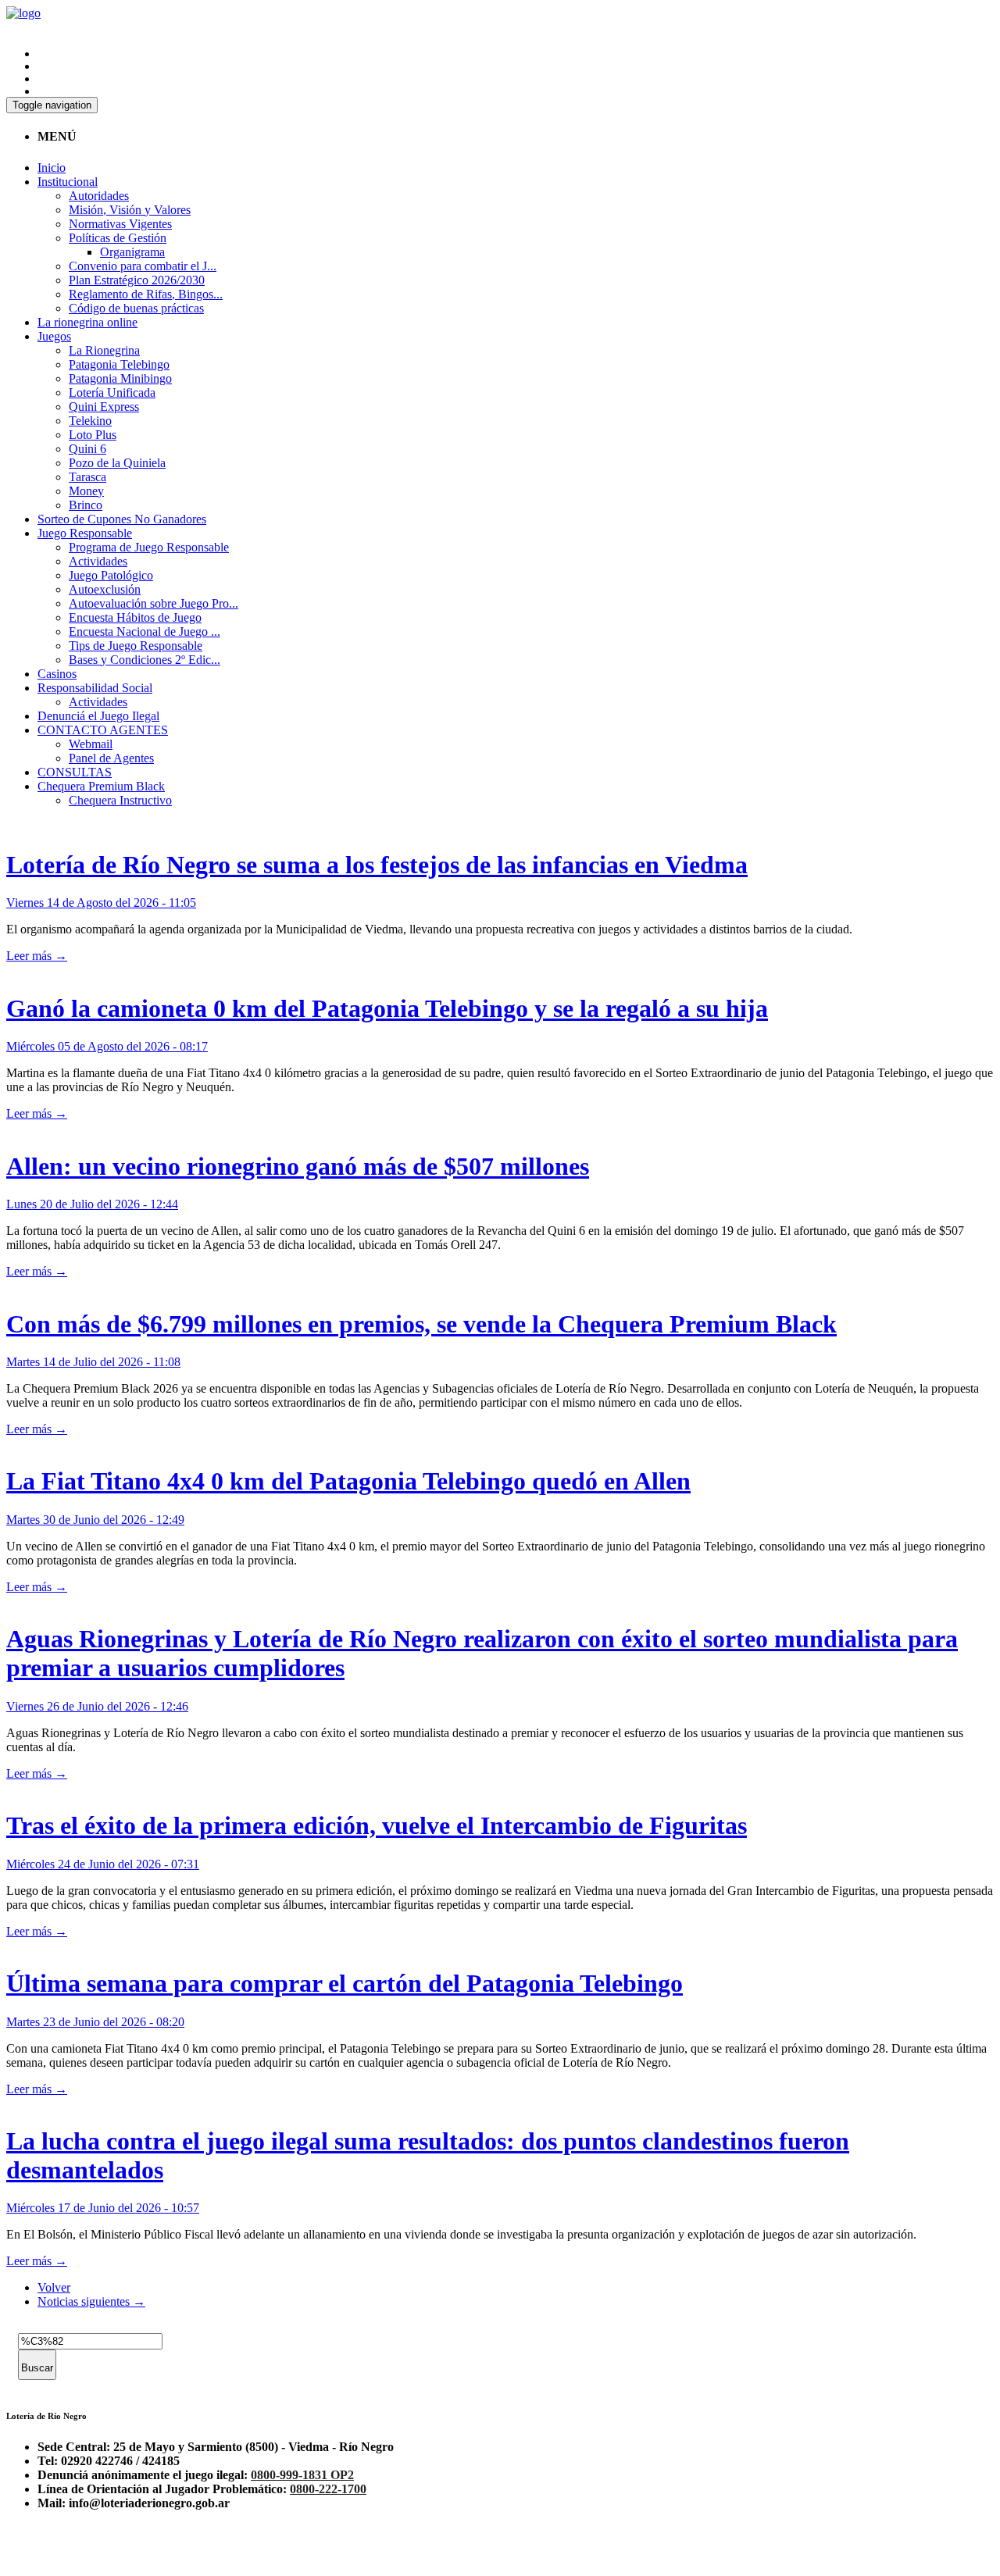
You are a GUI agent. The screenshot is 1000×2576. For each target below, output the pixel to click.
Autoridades (99, 196)
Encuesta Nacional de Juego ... (145, 632)
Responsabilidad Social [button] (95, 688)
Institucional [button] (68, 182)
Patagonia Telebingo (119, 364)
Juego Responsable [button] (85, 533)
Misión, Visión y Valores (130, 210)
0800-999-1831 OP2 (302, 2475)
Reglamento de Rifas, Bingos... (146, 294)
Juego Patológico (111, 575)
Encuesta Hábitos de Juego (135, 617)
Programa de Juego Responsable (149, 547)
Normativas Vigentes (120, 224)
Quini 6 (87, 449)
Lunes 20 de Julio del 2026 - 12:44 (92, 1204)
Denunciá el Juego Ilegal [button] (98, 716)
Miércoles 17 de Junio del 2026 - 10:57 (103, 2208)
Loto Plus (93, 435)
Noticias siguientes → (91, 2301)
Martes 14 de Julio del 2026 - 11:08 (93, 1362)
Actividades (98, 561)
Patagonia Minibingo (120, 378)
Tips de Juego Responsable (136, 646)
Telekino (90, 421)
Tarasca (87, 477)
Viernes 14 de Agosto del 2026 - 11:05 (101, 903)
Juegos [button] (54, 336)
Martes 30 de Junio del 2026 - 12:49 (95, 1520)
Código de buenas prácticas (136, 308)
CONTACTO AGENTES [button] (103, 730)
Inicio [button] (52, 168)
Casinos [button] (57, 674)
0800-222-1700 (328, 2489)
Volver (54, 2287)
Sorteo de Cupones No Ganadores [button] (122, 519)
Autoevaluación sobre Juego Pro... (154, 603)
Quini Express (104, 407)
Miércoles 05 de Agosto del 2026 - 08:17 (107, 1046)
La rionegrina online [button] (87, 322)
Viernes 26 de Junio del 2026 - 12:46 (97, 1706)
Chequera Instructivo (120, 800)
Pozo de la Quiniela (117, 463)
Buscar (37, 2368)
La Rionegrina (104, 350)
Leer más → (37, 956)
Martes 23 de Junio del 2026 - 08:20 (95, 2022)
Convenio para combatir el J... (143, 266)
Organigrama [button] (132, 252)
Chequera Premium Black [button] (101, 786)
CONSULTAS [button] (75, 772)
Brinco (86, 505)
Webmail (91, 744)
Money (86, 491)
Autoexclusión (105, 589)
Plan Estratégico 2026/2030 (137, 280)
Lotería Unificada (112, 392)
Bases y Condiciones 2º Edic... (145, 660)
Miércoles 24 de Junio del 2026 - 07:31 (103, 1864)
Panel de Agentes (111, 758)
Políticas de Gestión (118, 238)
